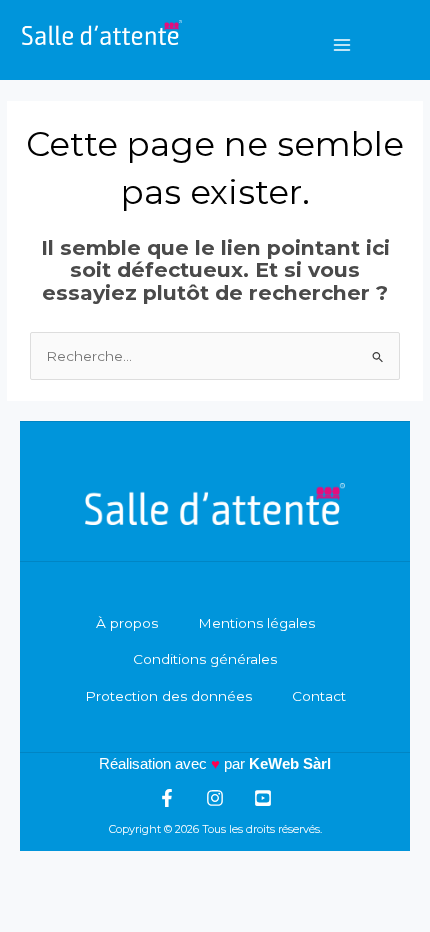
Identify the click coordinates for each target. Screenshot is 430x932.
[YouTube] (263, 798)
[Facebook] (167, 798)
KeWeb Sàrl (290, 763)
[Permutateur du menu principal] (342, 44)
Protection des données (168, 696)
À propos (127, 623)
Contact (319, 696)
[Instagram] (215, 798)
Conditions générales (205, 659)
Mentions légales (256, 623)
